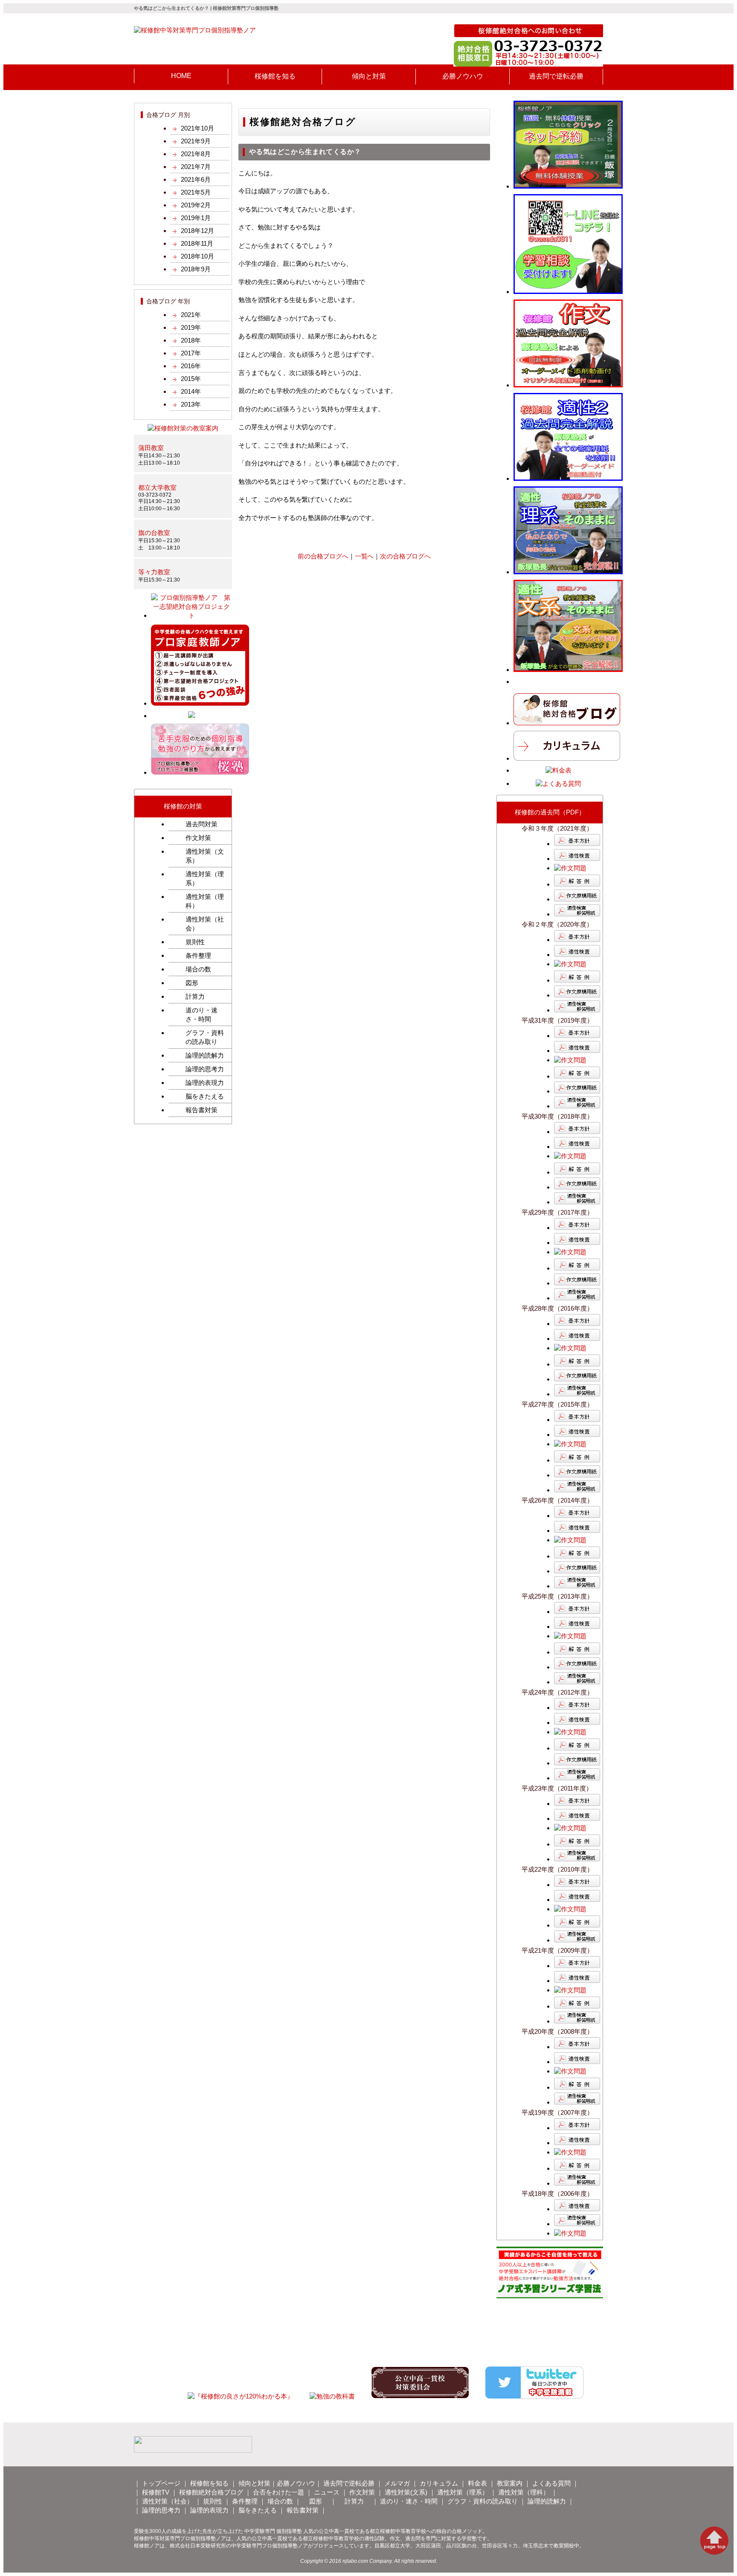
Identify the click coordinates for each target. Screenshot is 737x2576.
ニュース (327, 2492)
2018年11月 (197, 243)
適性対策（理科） (205, 901)
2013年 (191, 404)
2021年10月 (197, 128)
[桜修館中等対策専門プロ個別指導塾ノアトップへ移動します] (195, 30)
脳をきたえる (205, 1096)
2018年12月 (197, 231)
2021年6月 (196, 179)
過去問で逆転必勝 (349, 2483)
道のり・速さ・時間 (202, 1015)
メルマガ (397, 2483)
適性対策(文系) (406, 2492)
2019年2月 (196, 205)
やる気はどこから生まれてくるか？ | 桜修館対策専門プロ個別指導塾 (206, 8)
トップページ (161, 2483)
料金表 (477, 2483)
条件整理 (198, 955)
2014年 (191, 391)
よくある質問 (551, 2483)
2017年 (191, 353)
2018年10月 (197, 256)
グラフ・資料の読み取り (205, 1037)
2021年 (191, 315)
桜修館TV (156, 2492)
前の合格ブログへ (323, 556)
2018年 (191, 340)
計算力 (195, 996)
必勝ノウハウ (296, 2483)
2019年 (191, 327)
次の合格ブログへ (405, 556)
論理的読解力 (205, 1055)
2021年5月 (196, 192)
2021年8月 (196, 154)
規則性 (195, 942)
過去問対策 (202, 824)
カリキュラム (439, 2483)
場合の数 (198, 969)
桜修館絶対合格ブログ (211, 2492)
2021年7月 (196, 167)
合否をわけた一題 (279, 2492)
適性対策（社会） (205, 924)
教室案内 (510, 2483)
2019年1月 (196, 218)
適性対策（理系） (205, 878)
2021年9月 (196, 141)
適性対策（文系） (205, 856)
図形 (192, 983)
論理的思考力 (205, 1069)
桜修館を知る (209, 2483)
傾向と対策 (254, 2483)
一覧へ (364, 556)
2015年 (191, 379)
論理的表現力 (205, 1083)
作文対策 (198, 838)
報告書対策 (202, 1110)
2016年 (191, 366)
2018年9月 (196, 269)
